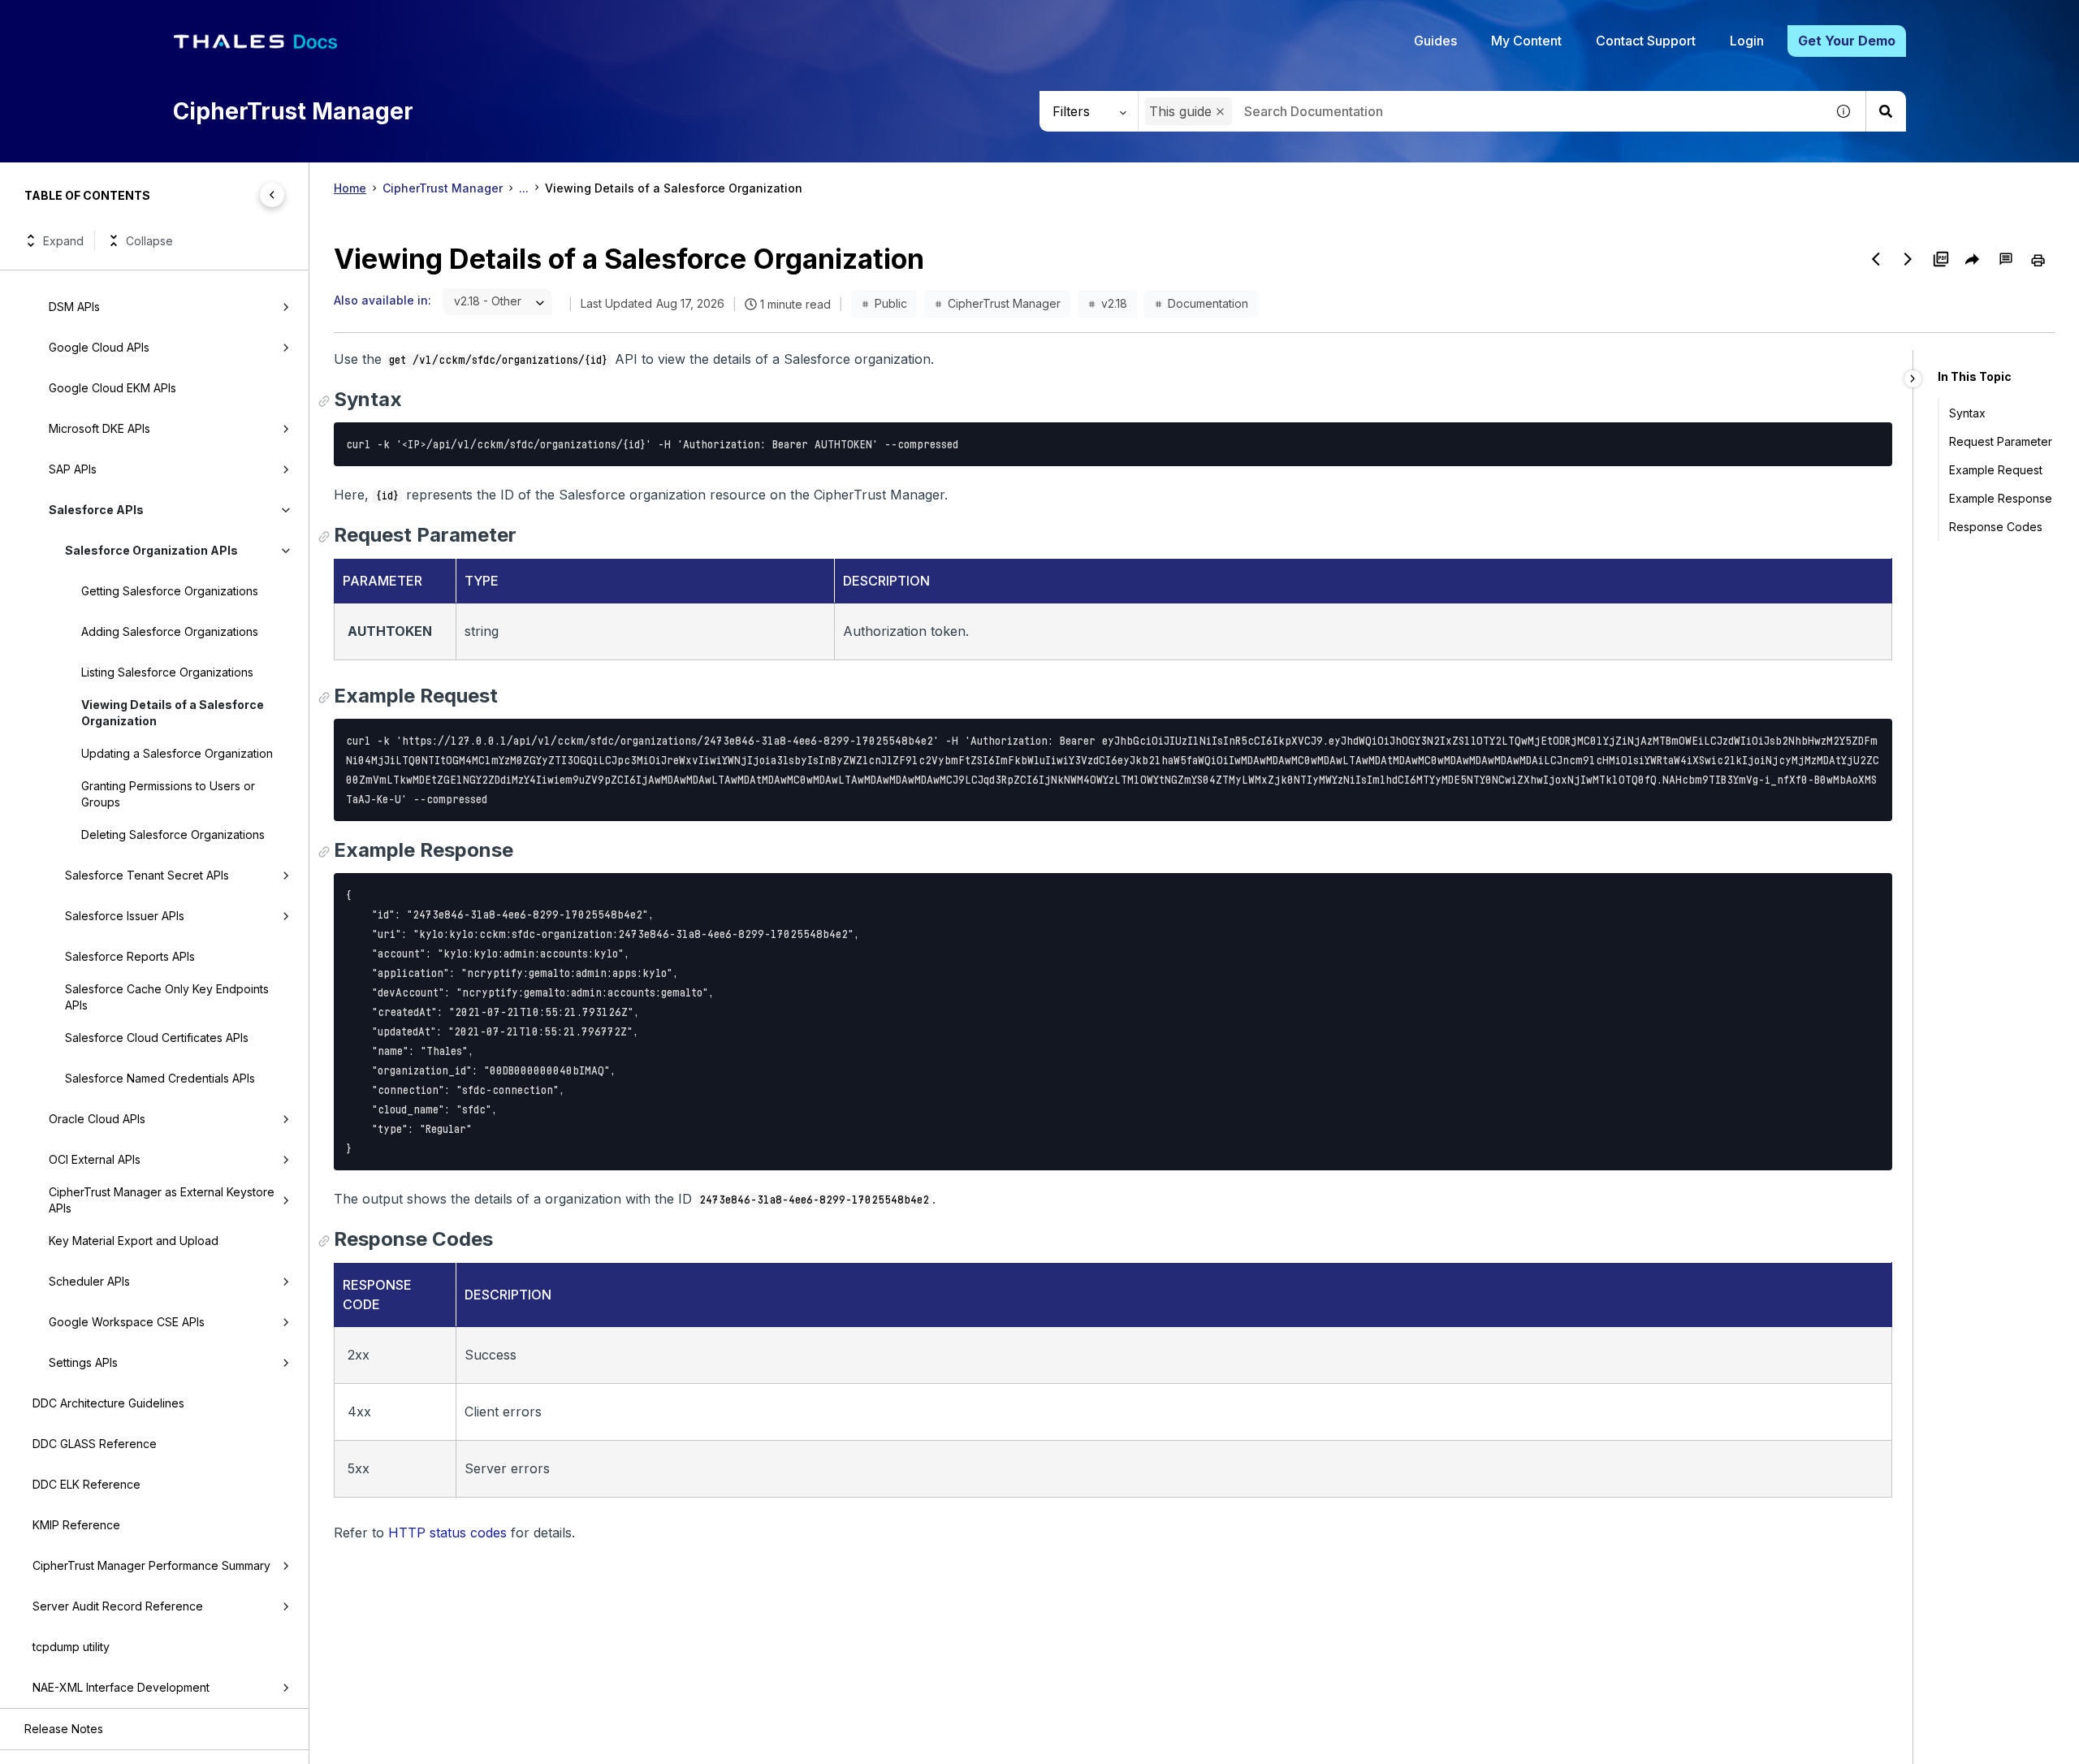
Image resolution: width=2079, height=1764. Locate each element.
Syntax (1967, 413)
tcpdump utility (71, 1647)
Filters (1071, 111)
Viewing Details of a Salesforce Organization (173, 713)
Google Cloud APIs (99, 347)
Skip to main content (73, 19)
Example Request (1996, 470)
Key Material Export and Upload (134, 1241)
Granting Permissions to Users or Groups (168, 794)
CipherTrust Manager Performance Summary (151, 1565)
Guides (1435, 41)
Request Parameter (2001, 441)
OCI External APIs (95, 1159)
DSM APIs (74, 307)
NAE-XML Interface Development (121, 1687)
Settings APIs (83, 1362)
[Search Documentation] (1886, 111)
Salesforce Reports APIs (130, 956)
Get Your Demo (1847, 41)
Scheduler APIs (89, 1281)
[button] (1220, 112)
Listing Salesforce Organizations (167, 672)
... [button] (524, 188)
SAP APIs (73, 469)
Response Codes (1996, 527)
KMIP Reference (76, 1525)
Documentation (1208, 303)
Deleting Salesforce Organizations (173, 834)
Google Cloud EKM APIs (112, 388)
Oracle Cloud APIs (97, 1119)
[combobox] (1482, 111)
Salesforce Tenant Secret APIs (147, 875)
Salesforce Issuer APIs (125, 916)
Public (891, 303)
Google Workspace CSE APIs (127, 1322)
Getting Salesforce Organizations (170, 591)
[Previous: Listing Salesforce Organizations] (1876, 259)
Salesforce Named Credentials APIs (160, 1078)
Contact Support (1646, 41)
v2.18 (1114, 303)
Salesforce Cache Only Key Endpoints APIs (167, 997)
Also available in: (383, 300)
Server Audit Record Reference (118, 1606)
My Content (1526, 41)
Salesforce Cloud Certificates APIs (157, 1038)
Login (1747, 41)
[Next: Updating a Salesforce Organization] (1908, 259)
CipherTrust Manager (443, 188)
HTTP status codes (447, 1533)
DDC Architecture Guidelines (108, 1403)
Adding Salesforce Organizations (170, 631)
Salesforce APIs (96, 510)
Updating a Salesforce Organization (177, 753)
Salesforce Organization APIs (151, 550)
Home (350, 188)
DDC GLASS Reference (95, 1444)
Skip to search (199, 19)
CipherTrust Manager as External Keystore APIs (162, 1200)
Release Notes (64, 1729)
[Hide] (1913, 379)
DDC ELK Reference (86, 1484)
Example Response (2001, 498)
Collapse (149, 241)
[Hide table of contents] (272, 195)
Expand (63, 241)
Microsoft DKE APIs (99, 428)
